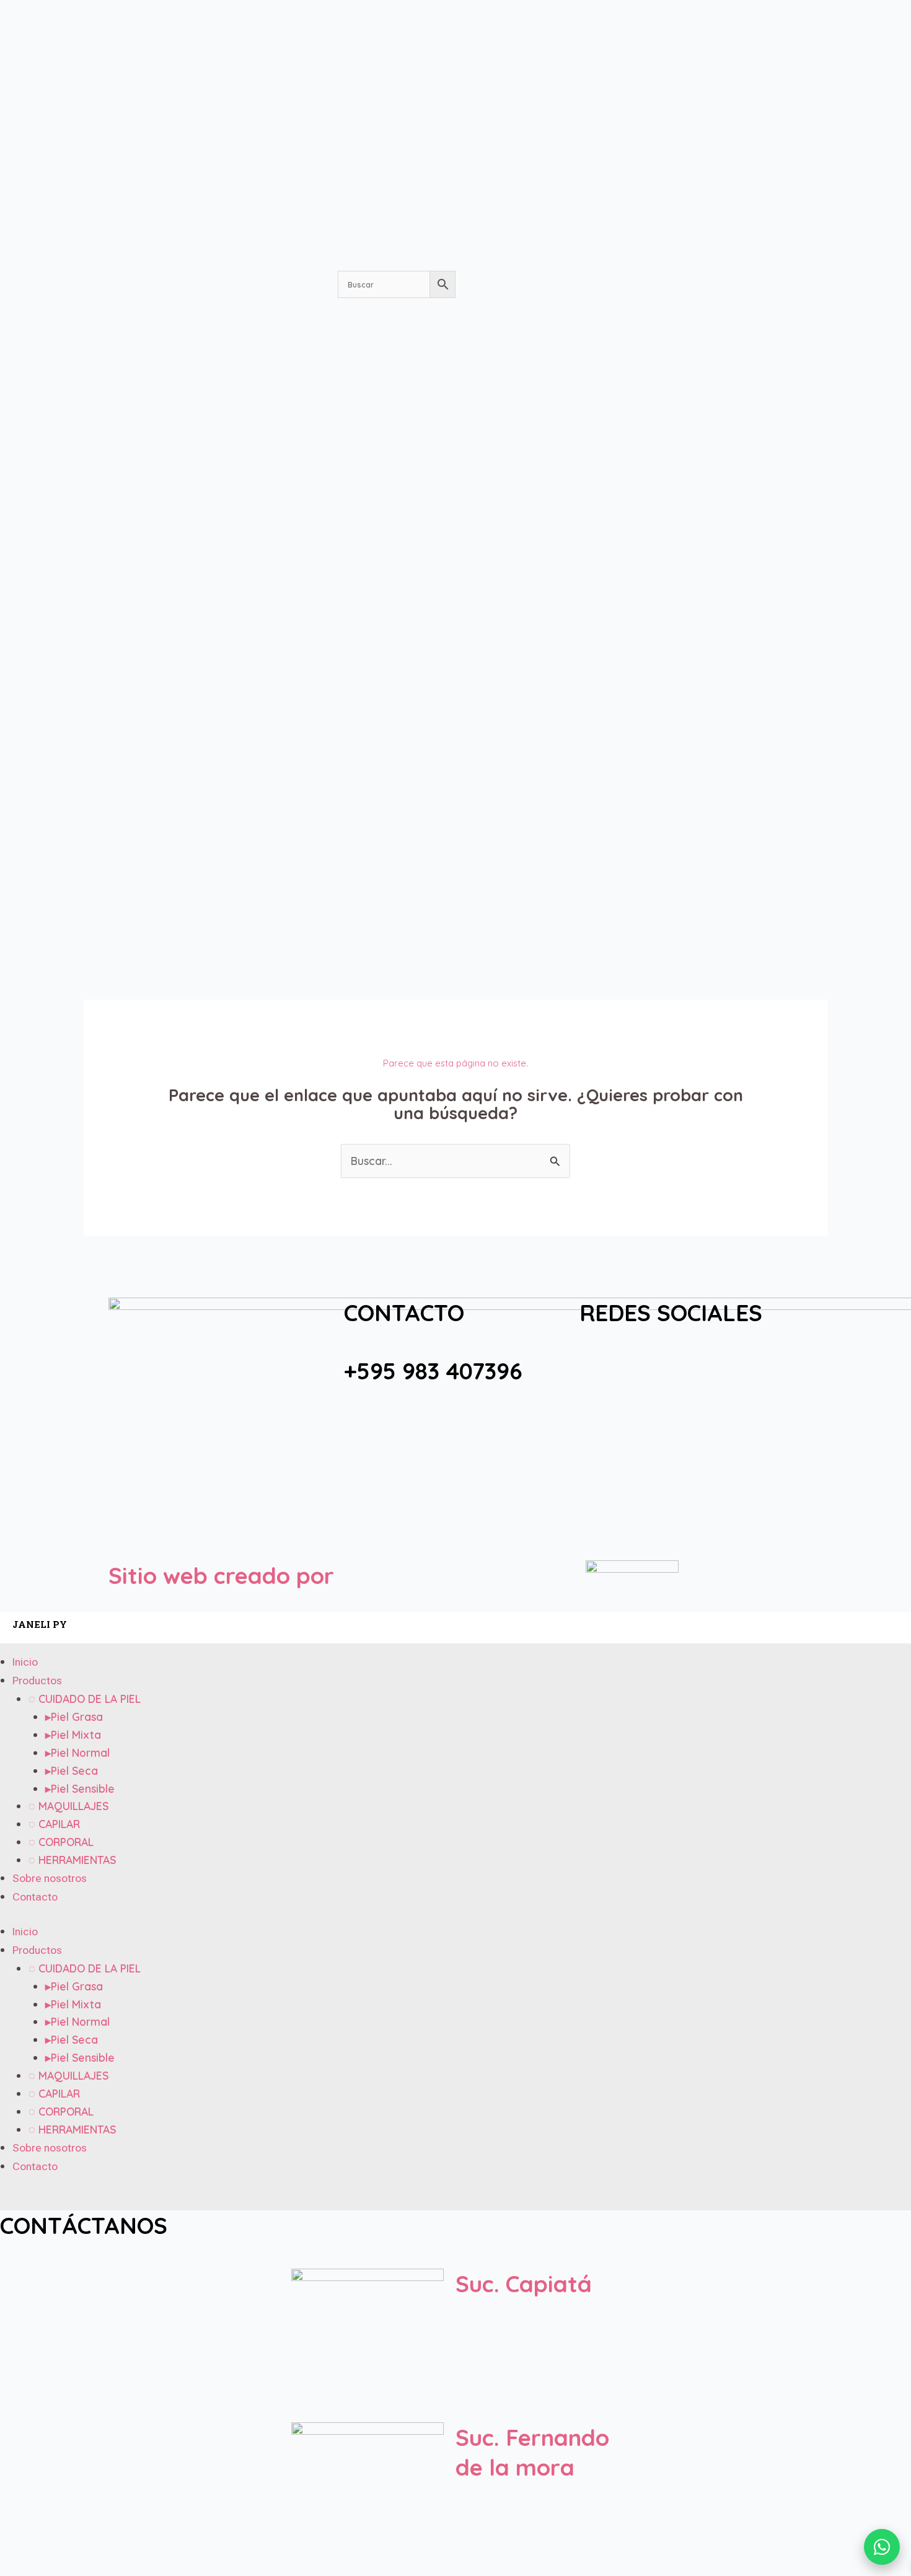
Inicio (25, 1662)
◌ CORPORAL (61, 1842)
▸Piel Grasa (74, 1717)
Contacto (35, 1897)
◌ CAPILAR (54, 1824)
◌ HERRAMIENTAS (72, 1860)
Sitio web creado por (221, 1575)
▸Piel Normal (77, 1752)
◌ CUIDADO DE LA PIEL (85, 1699)
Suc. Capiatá (524, 2284)
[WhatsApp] (882, 2547)
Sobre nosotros (50, 1878)
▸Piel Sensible (80, 1788)
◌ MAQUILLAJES (68, 1806)
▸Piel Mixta (73, 1734)
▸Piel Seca (72, 1770)
